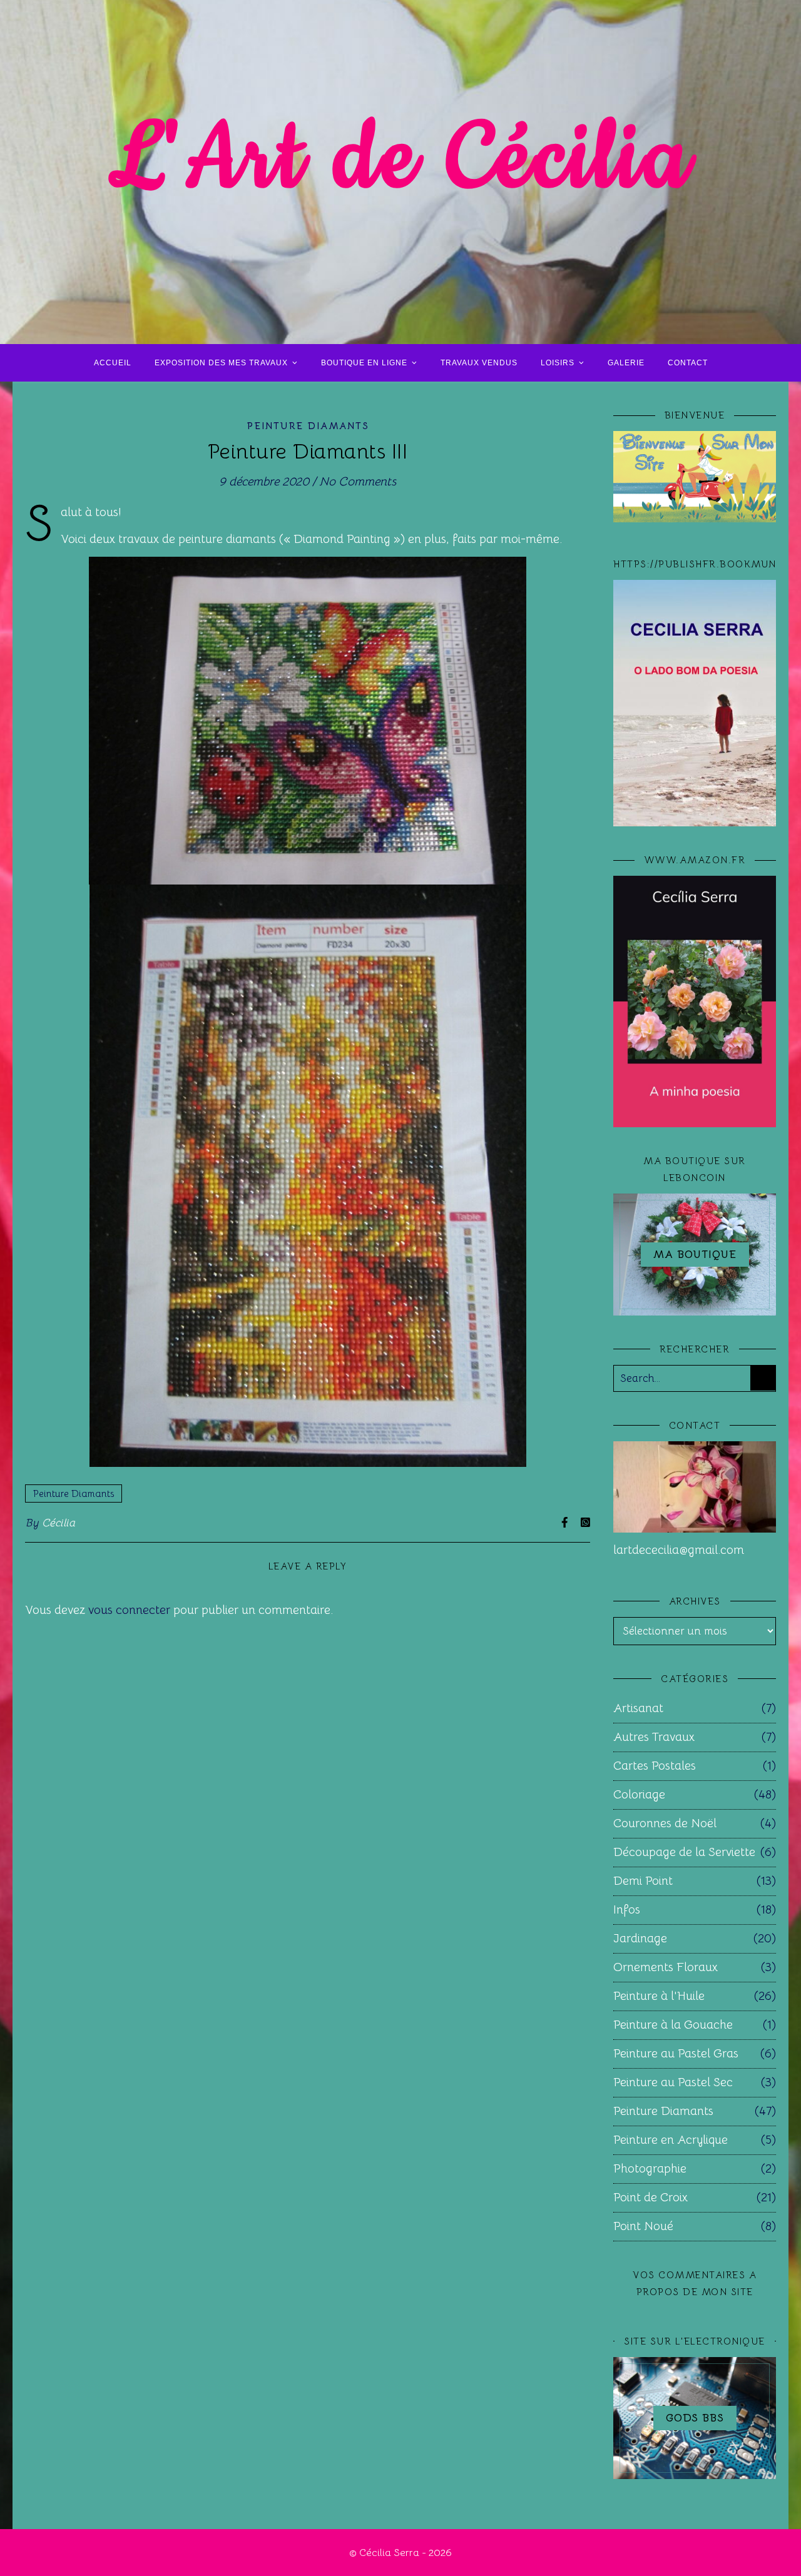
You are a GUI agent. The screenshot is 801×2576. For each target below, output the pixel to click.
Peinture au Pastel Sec (673, 2082)
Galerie (626, 363)
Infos (627, 1910)
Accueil (113, 363)
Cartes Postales (655, 1766)
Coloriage (639, 1795)
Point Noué (643, 2226)
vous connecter (129, 1610)
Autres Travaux (654, 1737)
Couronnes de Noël (665, 1823)
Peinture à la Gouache (673, 2025)
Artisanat (638, 1708)
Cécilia (59, 1523)
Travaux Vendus (479, 363)
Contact (688, 363)
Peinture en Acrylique (671, 2140)
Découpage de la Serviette (684, 1852)
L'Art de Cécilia (400, 160)
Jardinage (640, 1939)
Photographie (650, 2169)
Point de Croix (650, 2198)
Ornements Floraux (666, 1967)
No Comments (358, 482)
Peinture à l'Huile (659, 1996)
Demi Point (643, 1881)
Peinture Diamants (308, 426)
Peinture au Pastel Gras (676, 2054)
